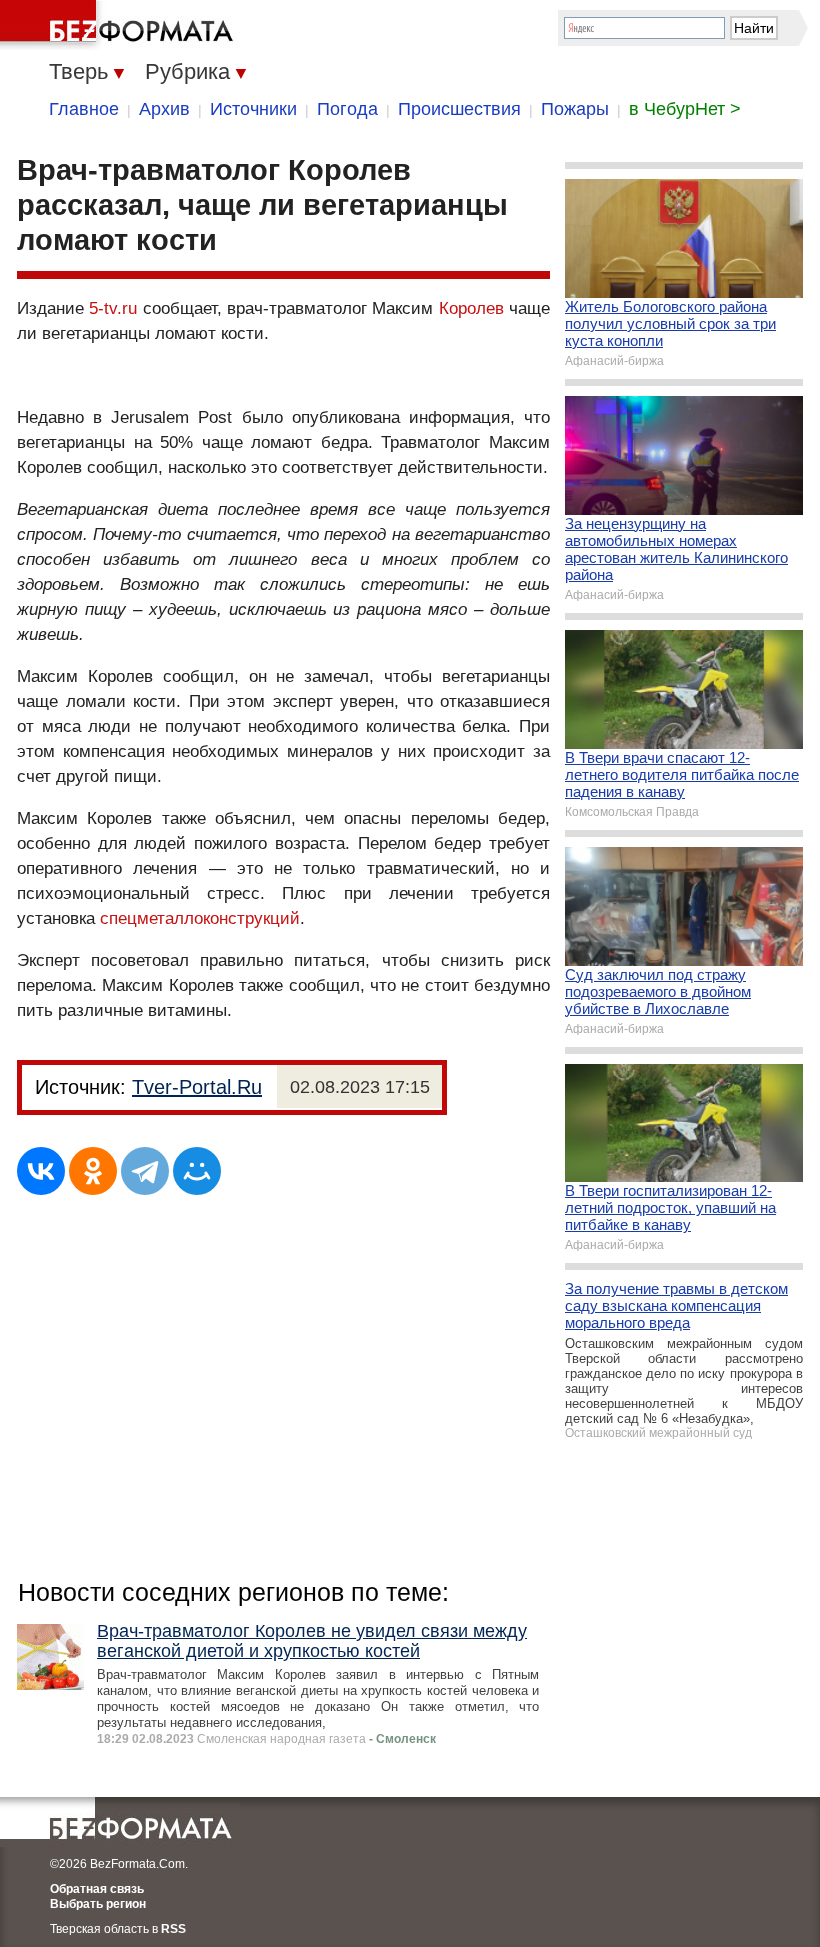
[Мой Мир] (197, 1171)
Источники (253, 109)
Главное (84, 109)
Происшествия (459, 109)
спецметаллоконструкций (200, 918)
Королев (471, 308)
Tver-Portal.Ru (197, 1087)
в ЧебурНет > (685, 109)
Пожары (575, 109)
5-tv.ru (113, 308)
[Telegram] (145, 1171)
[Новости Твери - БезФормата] (120, 25)
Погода (347, 109)
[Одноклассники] (93, 1171)
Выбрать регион (98, 1904)
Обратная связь (97, 1889)
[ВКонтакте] (41, 1171)
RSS (173, 1929)
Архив (164, 109)
